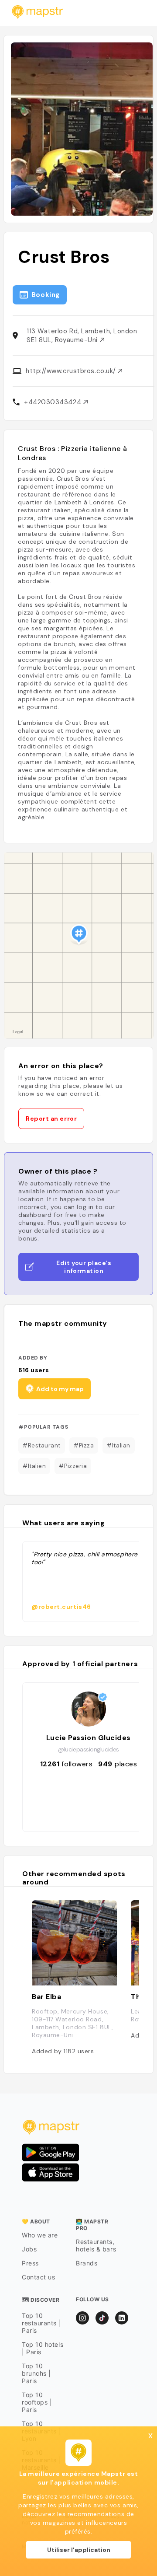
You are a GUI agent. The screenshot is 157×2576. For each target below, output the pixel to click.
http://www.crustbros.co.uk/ (72, 371)
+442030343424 (54, 402)
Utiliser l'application (79, 2550)
